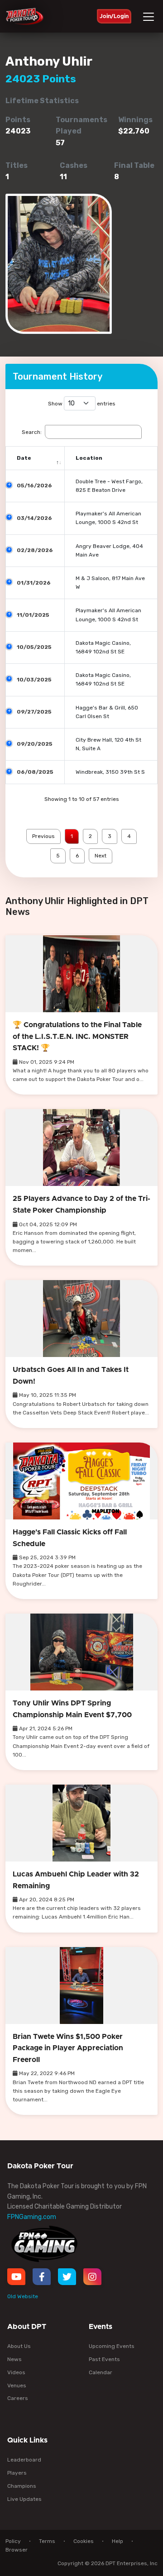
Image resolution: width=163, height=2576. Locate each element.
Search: (32, 432)
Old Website (23, 2296)
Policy (13, 2541)
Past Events (104, 2359)
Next (101, 856)
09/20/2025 (35, 744)
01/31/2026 (34, 583)
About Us (19, 2346)
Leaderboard (24, 2460)
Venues (17, 2386)
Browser (17, 2550)
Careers (18, 2398)
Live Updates (24, 2499)
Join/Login (114, 16)
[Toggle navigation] (150, 17)
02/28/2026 (35, 550)
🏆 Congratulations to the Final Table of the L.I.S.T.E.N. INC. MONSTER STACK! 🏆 (77, 1036)
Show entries (82, 404)
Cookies (84, 2541)
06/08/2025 (35, 772)
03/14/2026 (34, 518)
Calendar (101, 2372)
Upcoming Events (112, 2346)
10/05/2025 (34, 647)
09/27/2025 (34, 712)
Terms (47, 2541)
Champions (22, 2486)
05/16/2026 (34, 486)
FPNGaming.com (32, 2217)
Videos (16, 2372)
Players (17, 2473)
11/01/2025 (33, 615)
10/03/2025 (34, 680)
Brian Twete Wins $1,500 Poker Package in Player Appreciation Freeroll (68, 2048)
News (14, 2359)
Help (117, 2541)
